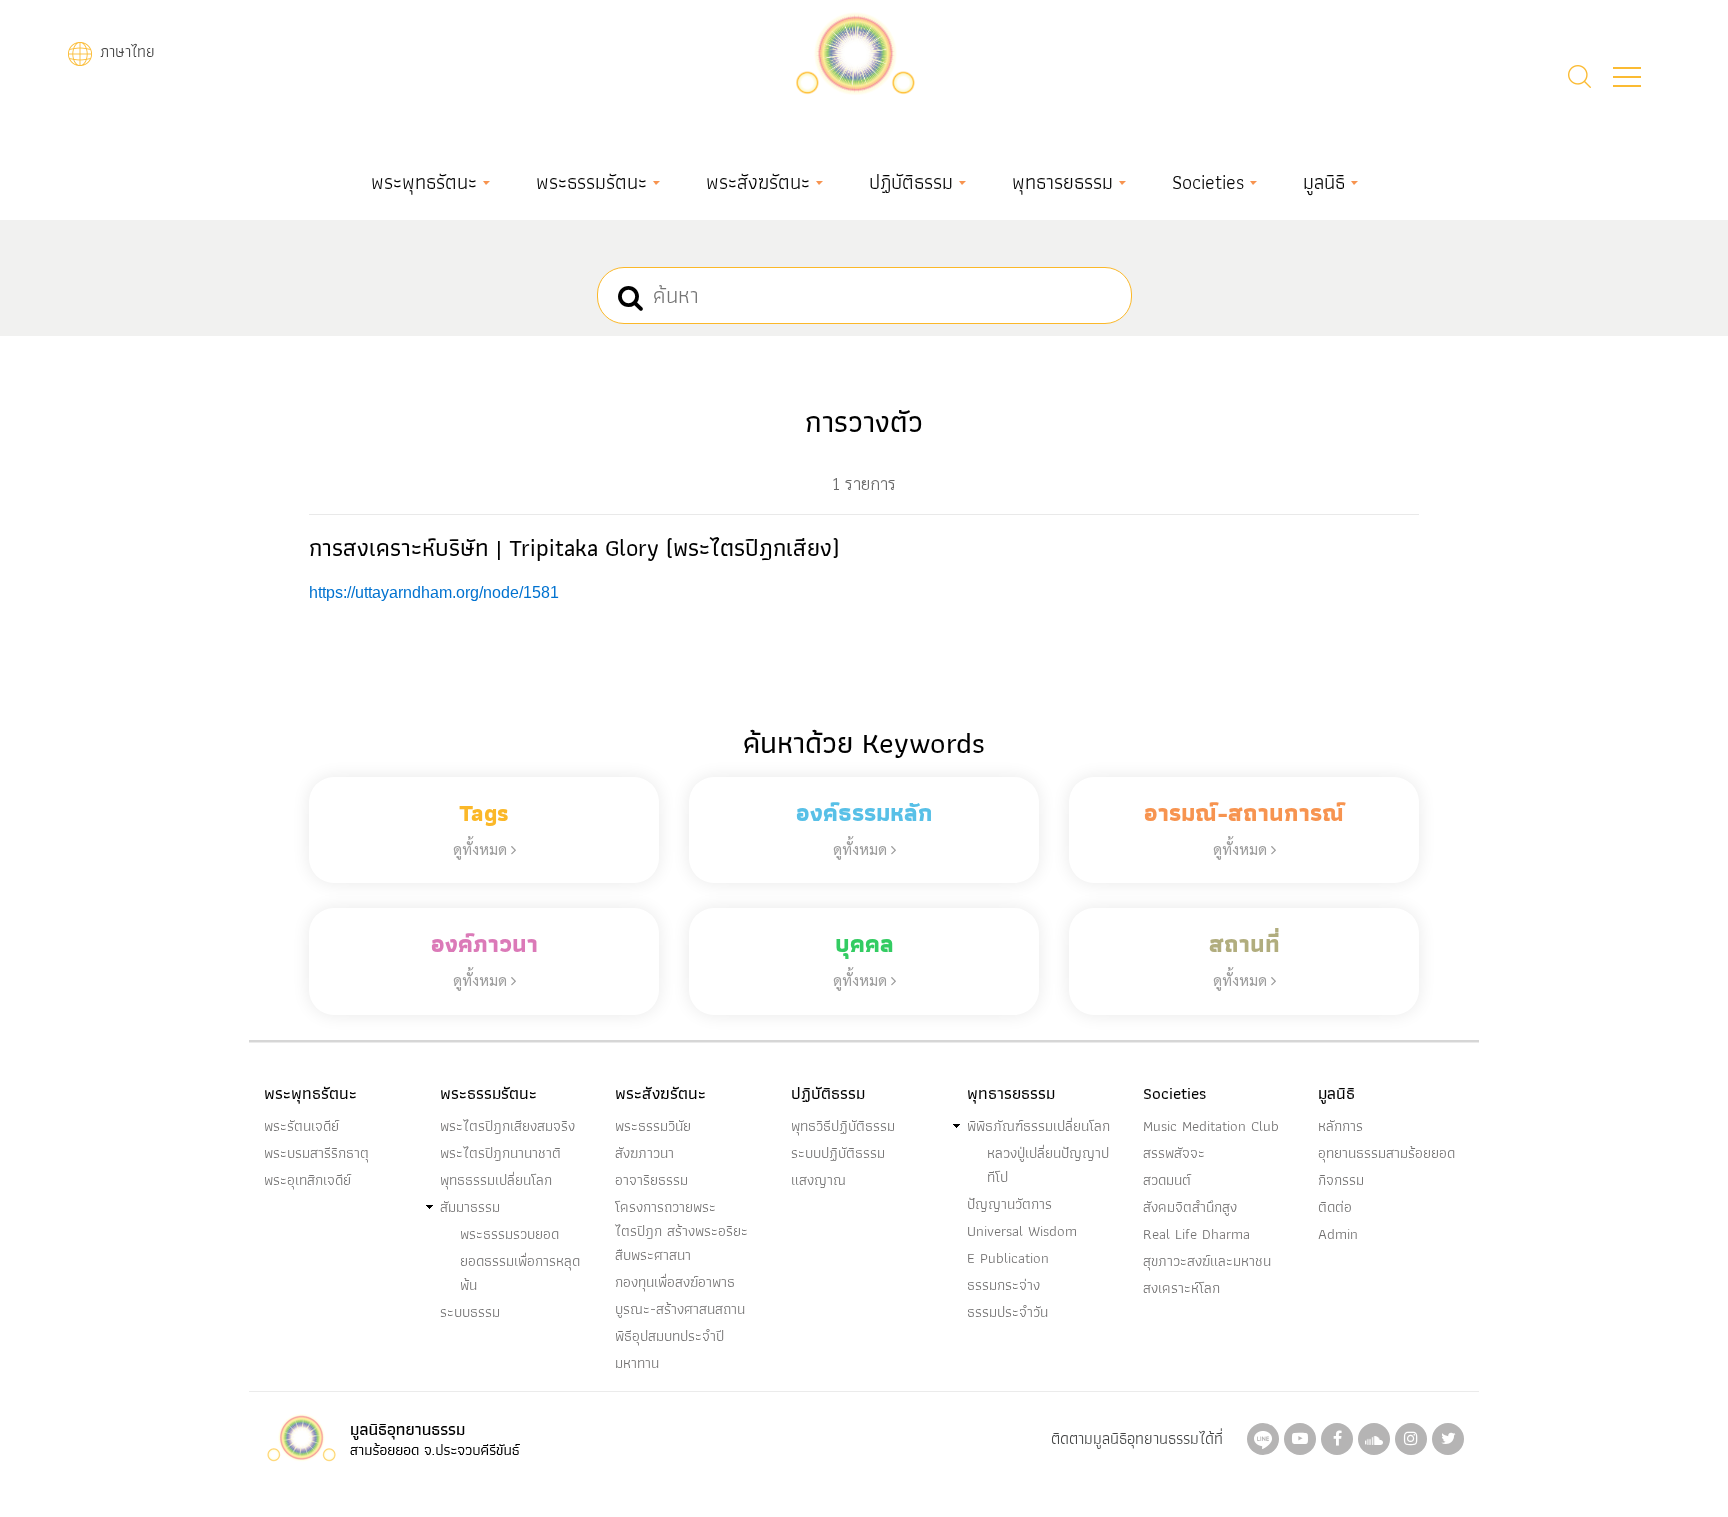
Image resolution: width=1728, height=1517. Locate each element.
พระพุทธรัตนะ (424, 182)
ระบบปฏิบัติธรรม (838, 1153)
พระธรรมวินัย (653, 1126)
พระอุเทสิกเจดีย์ (307, 1180)
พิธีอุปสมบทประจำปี (669, 1336)
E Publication (1008, 1258)
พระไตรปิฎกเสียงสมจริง (507, 1126)
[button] (1627, 77)
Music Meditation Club (1211, 1126)
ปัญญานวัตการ (1009, 1204)
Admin (1338, 1234)
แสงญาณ (818, 1180)
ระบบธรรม (470, 1312)
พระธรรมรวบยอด (509, 1234)
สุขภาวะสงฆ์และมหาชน (1207, 1261)
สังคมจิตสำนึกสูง (1190, 1207)
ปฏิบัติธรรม (911, 182)
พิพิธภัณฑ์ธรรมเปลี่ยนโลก (1038, 1126)
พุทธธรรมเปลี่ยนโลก (496, 1180)
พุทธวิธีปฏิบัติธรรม (843, 1126)
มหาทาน (637, 1363)
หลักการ (1340, 1126)
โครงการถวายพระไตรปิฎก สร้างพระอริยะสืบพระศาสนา (681, 1231)
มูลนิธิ (1324, 182)
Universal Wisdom (1022, 1231)
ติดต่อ (1335, 1207)
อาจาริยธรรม (651, 1180)
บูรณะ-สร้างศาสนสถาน (680, 1309)
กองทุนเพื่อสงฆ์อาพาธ (675, 1282)
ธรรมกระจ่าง (1003, 1285)
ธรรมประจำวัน (1007, 1312)
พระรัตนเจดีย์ (301, 1126)
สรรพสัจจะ (1174, 1153)
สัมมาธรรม (470, 1207)
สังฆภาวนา (644, 1153)
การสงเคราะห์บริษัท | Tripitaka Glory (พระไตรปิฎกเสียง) (574, 547)
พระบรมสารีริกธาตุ (316, 1153)
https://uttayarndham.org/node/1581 (434, 592)
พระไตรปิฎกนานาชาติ (500, 1153)
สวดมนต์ (1167, 1180)
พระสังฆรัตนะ (758, 182)
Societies (1208, 182)
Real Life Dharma (1196, 1234)
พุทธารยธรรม (1062, 182)
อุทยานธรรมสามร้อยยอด (1386, 1153)
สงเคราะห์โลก (1181, 1288)
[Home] (855, 51)
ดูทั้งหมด (482, 848)
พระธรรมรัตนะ (591, 182)
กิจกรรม (1341, 1180)
